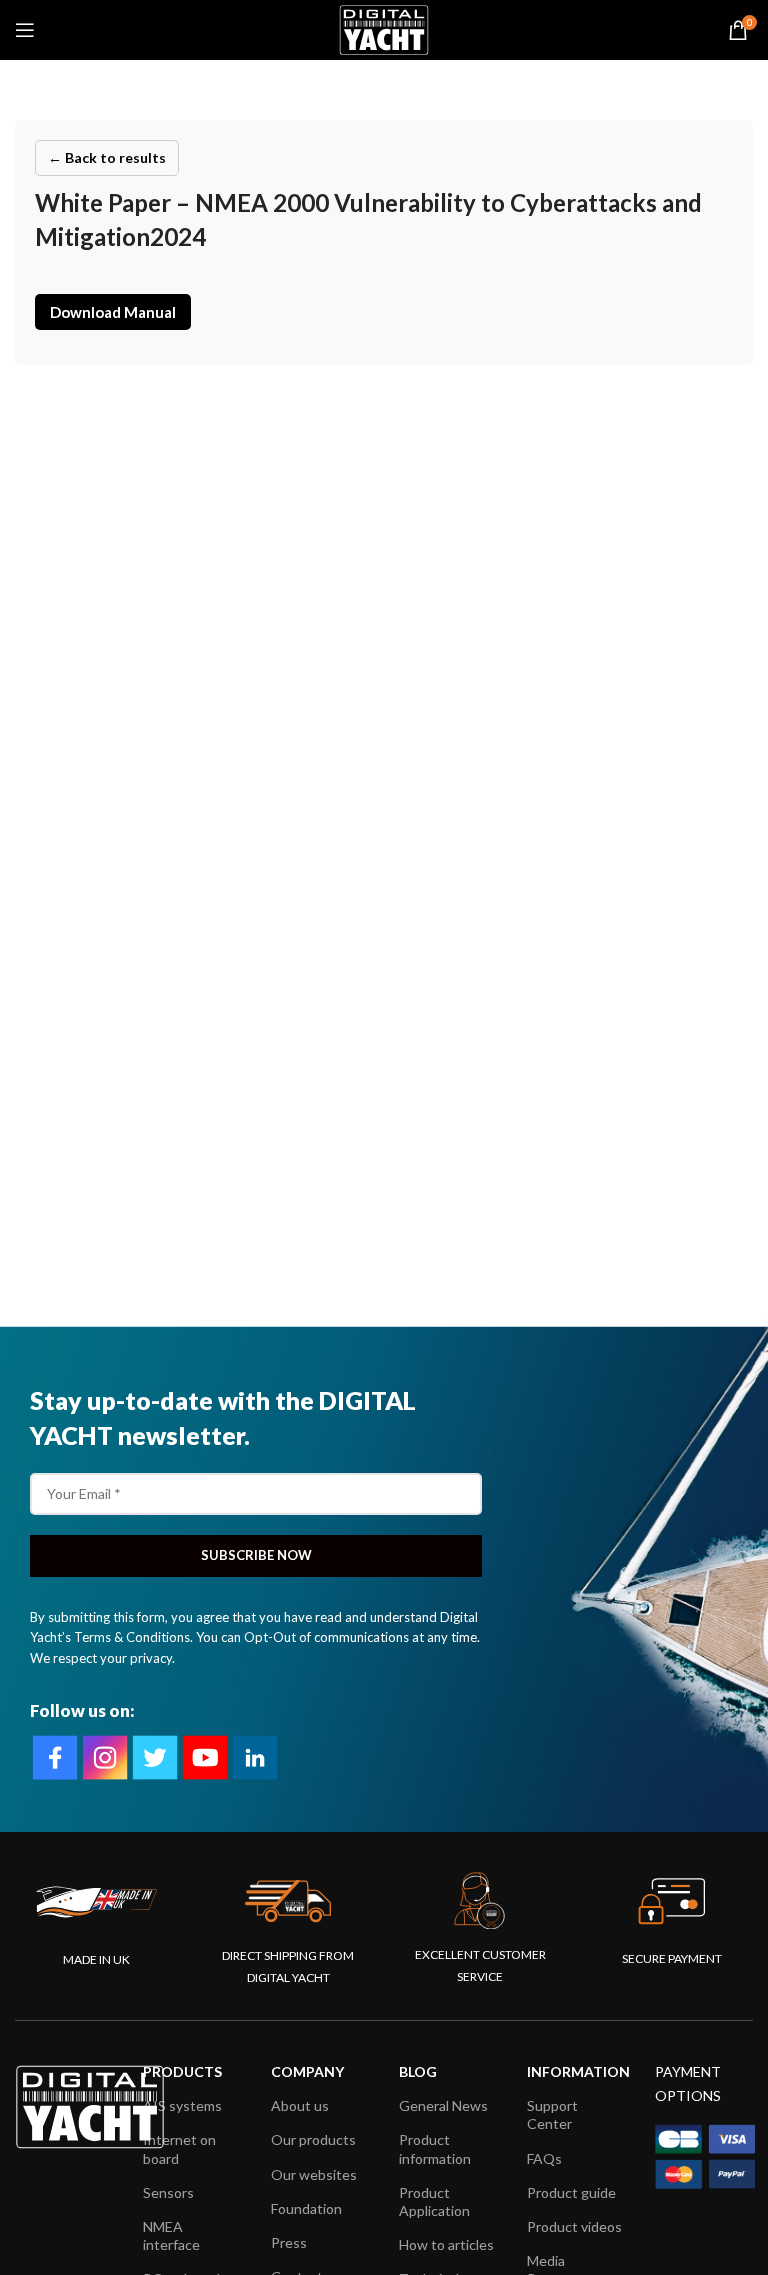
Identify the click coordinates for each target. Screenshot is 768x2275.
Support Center (552, 2114)
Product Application (434, 2201)
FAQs (544, 2158)
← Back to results (107, 157)
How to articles (446, 2244)
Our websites (314, 2174)
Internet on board (179, 2148)
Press (289, 2242)
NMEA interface (171, 2235)
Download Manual (113, 312)
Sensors (168, 2192)
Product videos (574, 2226)
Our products (313, 2139)
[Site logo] (383, 28)
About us (300, 2105)
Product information (435, 2148)
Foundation (306, 2208)
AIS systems (182, 2105)
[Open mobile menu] (25, 30)
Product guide (571, 2192)
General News (443, 2105)
